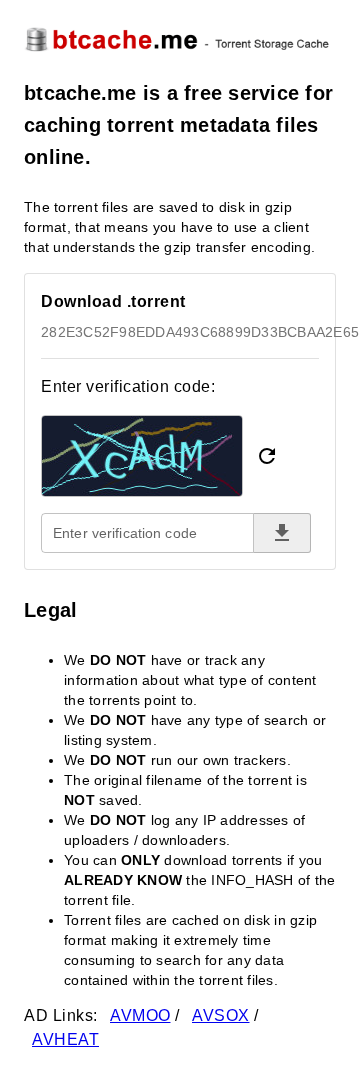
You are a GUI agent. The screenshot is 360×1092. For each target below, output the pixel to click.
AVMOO (140, 1015)
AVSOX (221, 1015)
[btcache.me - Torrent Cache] (180, 38)
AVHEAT (65, 1039)
